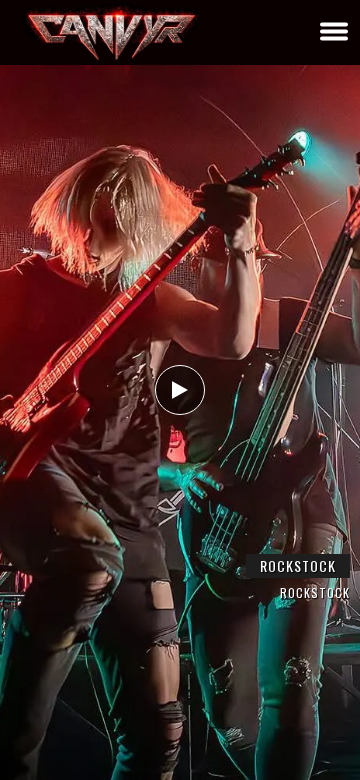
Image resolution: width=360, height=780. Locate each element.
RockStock (298, 565)
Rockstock (315, 592)
